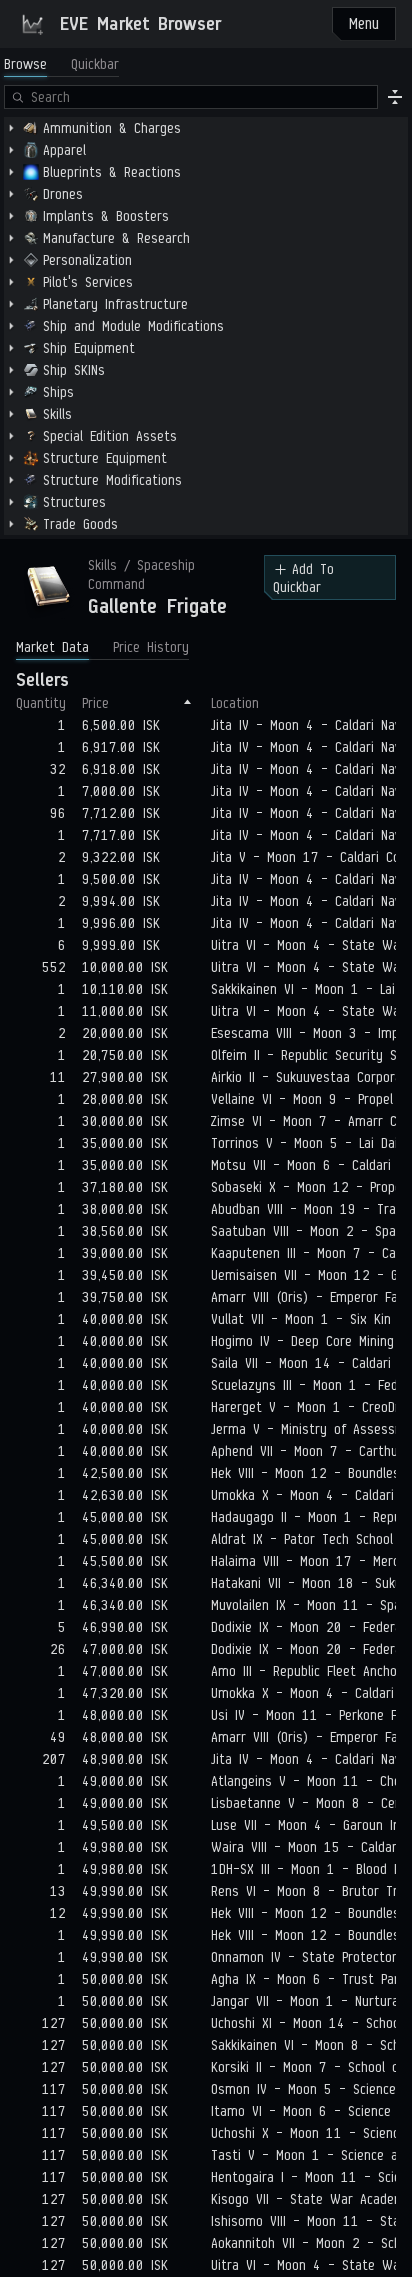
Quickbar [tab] (95, 64)
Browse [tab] (25, 64)
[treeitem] (206, 128)
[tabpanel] (206, 310)
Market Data (52, 647)
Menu (364, 23)
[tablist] (61, 64)
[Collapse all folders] (395, 97)
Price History (151, 647)
